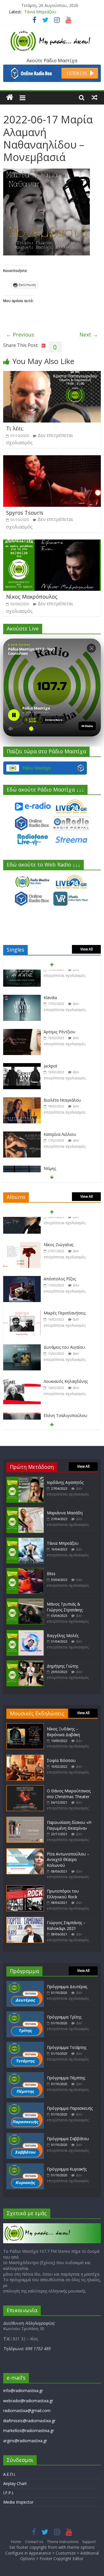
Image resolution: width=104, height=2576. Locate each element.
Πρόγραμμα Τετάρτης (67, 2047)
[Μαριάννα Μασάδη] (25, 1510)
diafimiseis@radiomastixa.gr (29, 2421)
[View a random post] (94, 97)
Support (89, 2542)
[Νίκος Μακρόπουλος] (52, 543)
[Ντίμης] (22, 1145)
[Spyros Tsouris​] (52, 459)
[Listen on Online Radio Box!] (52, 68)
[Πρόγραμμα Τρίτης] (25, 2014)
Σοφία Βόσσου (61, 1760)
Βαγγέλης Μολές (63, 1636)
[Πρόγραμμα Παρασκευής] (25, 2105)
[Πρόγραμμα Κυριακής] (25, 2166)
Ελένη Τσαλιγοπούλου (65, 1392)
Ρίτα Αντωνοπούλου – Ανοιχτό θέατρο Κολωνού (68, 1860)
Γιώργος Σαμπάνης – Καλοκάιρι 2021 (66, 1925)
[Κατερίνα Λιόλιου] (22, 1111)
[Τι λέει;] (52, 374)
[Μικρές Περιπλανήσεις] (22, 1290)
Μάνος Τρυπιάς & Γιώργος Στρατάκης (65, 1607)
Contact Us (34, 2542)
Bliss (51, 1574)
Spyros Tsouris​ (25, 513)
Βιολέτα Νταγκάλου (62, 1076)
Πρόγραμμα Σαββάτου (68, 2139)
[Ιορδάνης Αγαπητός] (25, 1479)
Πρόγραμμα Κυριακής (67, 2169)
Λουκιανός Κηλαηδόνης (66, 1358)
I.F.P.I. (9, 2493)
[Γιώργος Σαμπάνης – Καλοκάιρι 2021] (25, 1920)
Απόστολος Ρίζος (60, 1255)
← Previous (20, 334)
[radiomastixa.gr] (10, 97)
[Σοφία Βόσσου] (25, 1757)
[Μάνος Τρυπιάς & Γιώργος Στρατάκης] (25, 1601)
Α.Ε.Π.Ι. (9, 2474)
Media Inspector (18, 2502)
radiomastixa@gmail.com (27, 2410)
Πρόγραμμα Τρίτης (64, 2017)
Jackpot (51, 1042)
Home (16, 2542)
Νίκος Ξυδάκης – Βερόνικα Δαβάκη (63, 1732)
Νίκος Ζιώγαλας (58, 1221)
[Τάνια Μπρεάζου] (25, 1540)
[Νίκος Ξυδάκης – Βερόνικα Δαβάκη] (25, 1726)
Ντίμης (50, 1145)
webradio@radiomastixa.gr (28, 2401)
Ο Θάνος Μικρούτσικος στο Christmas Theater (69, 1794)
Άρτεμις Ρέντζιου (60, 1008)
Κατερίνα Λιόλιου (60, 1110)
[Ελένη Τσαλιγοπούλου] (22, 1392)
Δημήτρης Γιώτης (63, 1666)
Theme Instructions (63, 2542)
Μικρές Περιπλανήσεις (65, 1289)
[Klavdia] (22, 974)
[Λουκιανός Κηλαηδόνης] (22, 1358)
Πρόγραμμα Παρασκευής (70, 2108)
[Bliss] (25, 1571)
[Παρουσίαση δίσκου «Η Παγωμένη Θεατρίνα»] (25, 1819)
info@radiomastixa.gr (23, 2391)
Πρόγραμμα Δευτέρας (67, 1987)
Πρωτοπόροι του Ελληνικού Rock (63, 1894)
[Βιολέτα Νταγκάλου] (22, 1077)
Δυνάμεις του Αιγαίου (64, 1324)
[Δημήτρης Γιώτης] (25, 1663)
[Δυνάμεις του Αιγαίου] (22, 1324)
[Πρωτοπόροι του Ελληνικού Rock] (25, 1888)
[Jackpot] (22, 1042)
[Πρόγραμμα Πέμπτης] (25, 2075)
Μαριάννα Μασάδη (65, 1513)
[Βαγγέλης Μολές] (25, 1633)
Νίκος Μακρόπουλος (32, 597)
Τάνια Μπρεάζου (40, 12)
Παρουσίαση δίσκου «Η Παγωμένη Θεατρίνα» (69, 1825)
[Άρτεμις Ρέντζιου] (22, 1008)
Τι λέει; (15, 428)
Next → (89, 334)
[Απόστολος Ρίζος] (22, 1256)
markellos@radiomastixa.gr (29, 2430)
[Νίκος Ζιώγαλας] (22, 1221)
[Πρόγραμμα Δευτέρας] (25, 1984)
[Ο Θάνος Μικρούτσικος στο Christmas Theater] (25, 1788)
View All (87, 949)
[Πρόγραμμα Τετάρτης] (25, 2044)
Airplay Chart (15, 2483)
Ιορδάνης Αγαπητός (65, 1482)
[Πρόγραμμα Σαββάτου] (25, 2136)
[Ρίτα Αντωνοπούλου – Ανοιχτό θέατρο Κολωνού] (25, 1851)
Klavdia (50, 974)
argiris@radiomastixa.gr (25, 2441)
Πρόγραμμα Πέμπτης (66, 2078)
